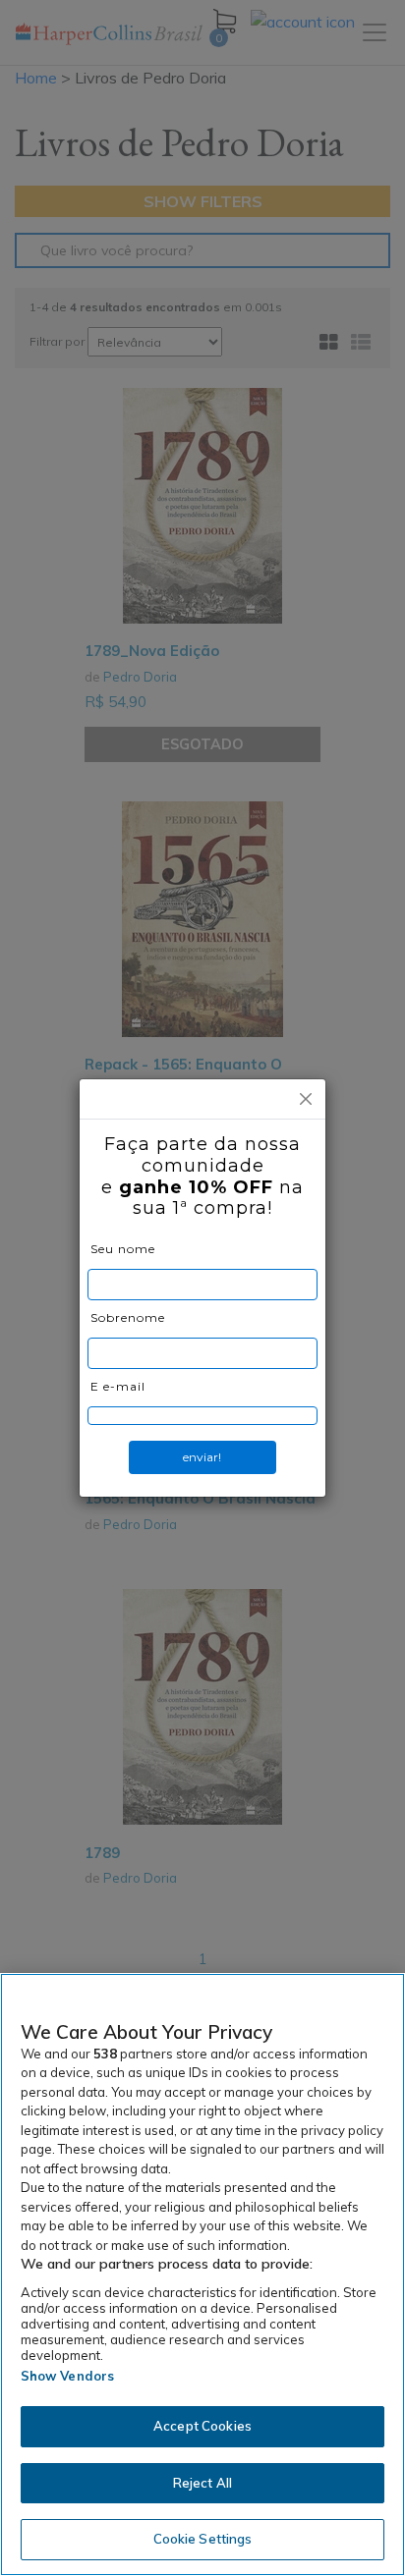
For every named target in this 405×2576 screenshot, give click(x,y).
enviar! (202, 1457)
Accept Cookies (202, 2426)
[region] (202, 2275)
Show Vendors (68, 2376)
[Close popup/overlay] (306, 1099)
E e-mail (118, 1386)
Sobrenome (128, 1317)
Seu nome (123, 1249)
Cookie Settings (203, 2539)
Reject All (202, 2483)
